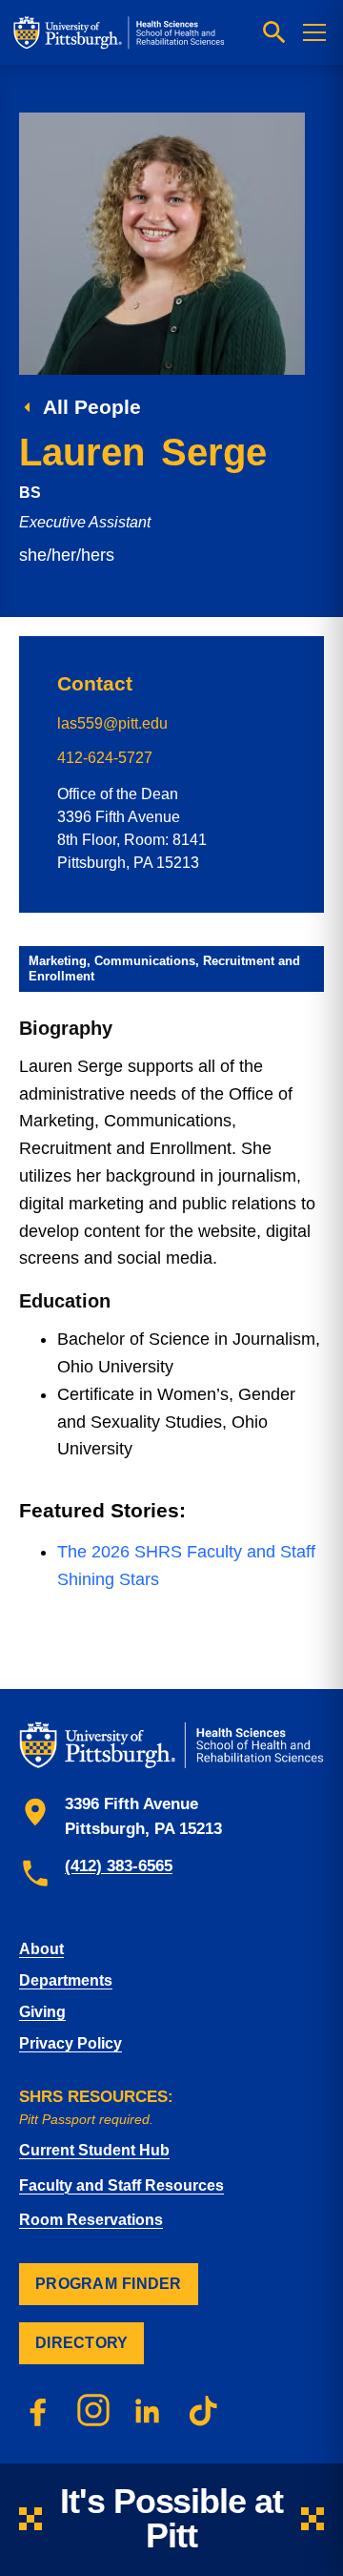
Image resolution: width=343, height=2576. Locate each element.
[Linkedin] (149, 2410)
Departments (66, 1980)
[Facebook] (38, 2410)
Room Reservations (91, 2220)
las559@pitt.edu (112, 723)
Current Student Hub (94, 2150)
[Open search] (274, 32)
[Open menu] (314, 32)
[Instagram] (93, 2410)
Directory (81, 2343)
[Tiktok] (204, 2410)
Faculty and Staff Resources (121, 2185)
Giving (42, 2012)
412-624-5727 (105, 758)
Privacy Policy (71, 2043)
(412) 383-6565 (119, 1866)
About (41, 1949)
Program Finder (109, 2284)
